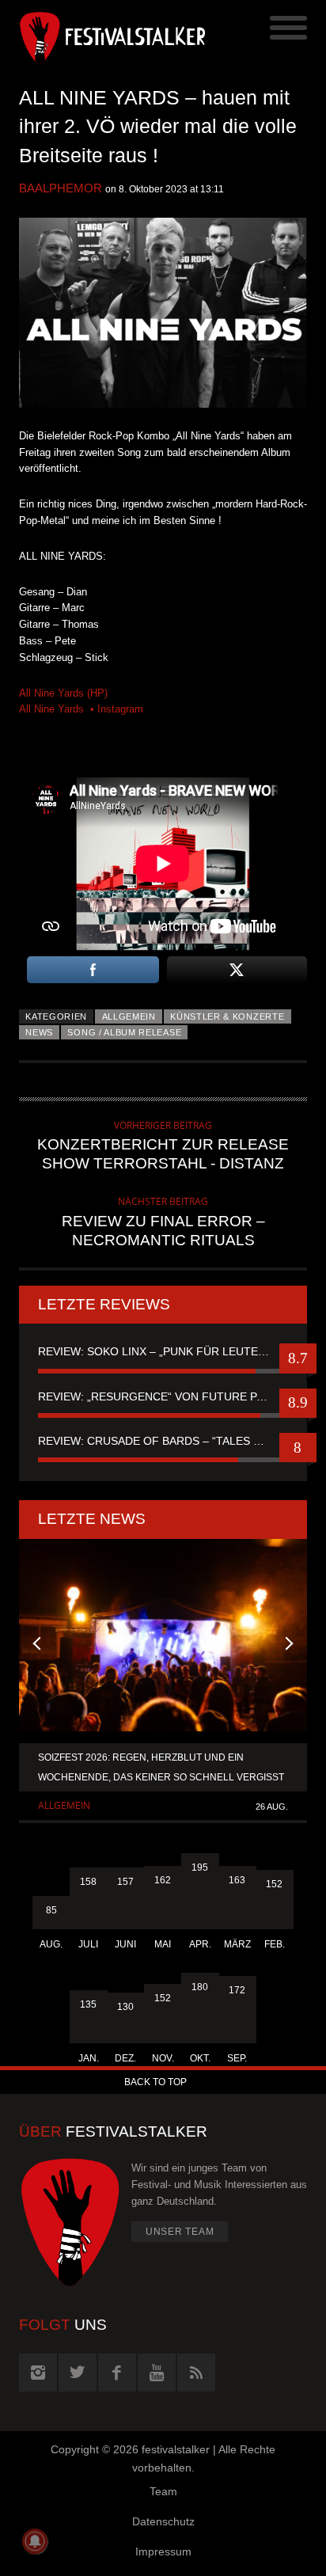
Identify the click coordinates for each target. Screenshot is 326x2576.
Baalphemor (61, 188)
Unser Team (180, 2232)
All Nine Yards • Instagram (81, 709)
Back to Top (155, 2082)
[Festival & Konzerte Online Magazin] (91, 36)
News (39, 1032)
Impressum (163, 2551)
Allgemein (129, 1016)
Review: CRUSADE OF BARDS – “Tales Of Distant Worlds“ (163, 1441)
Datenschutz (163, 2521)
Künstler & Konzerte (227, 1016)
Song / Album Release (124, 1032)
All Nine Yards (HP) (63, 693)
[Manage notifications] (35, 2541)
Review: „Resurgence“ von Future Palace (163, 1396)
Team (163, 2491)
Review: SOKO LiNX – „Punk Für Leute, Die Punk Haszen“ (163, 1351)
